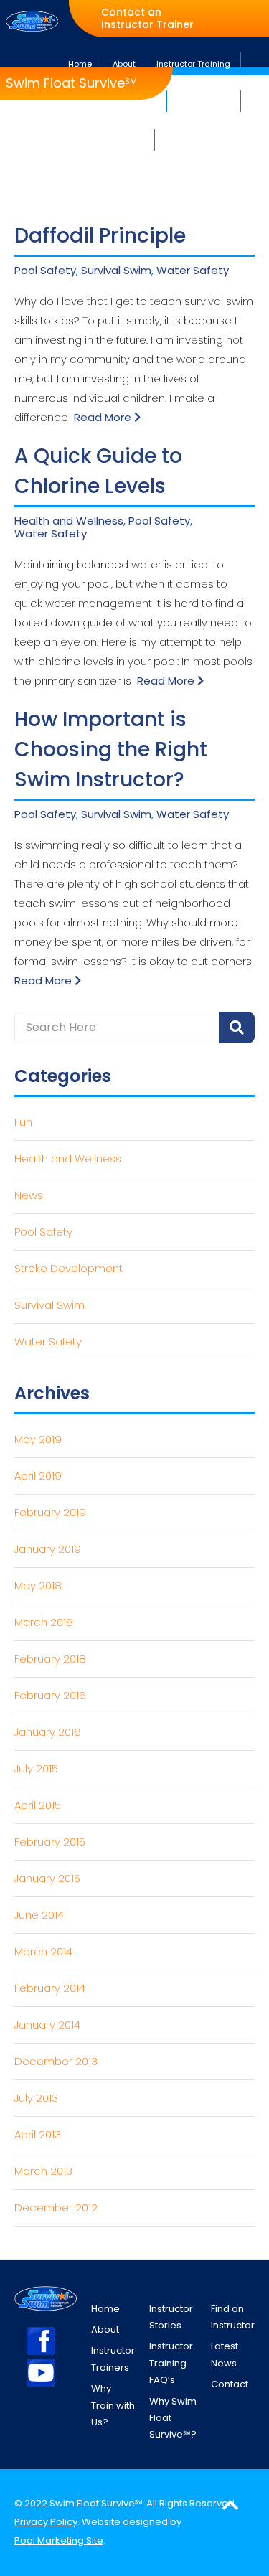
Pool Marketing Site (59, 2540)
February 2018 (50, 1659)
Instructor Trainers (113, 2359)
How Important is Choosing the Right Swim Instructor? (111, 749)
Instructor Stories (171, 2317)
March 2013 (43, 2171)
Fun (23, 1122)
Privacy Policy (46, 2522)
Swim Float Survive (71, 83)
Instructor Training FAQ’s (171, 2363)
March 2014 (43, 1951)
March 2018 (44, 1622)
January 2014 (47, 2025)
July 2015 (36, 1768)
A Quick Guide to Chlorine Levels (98, 471)
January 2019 (48, 1549)
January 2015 (47, 1878)
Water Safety (193, 271)
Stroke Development (69, 1268)
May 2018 (38, 1585)
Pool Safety (45, 271)
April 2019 (38, 1476)
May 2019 (38, 1439)
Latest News (225, 2354)
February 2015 (50, 1842)
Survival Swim (116, 271)
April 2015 (38, 1805)
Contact (230, 2384)
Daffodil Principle (100, 236)
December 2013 (56, 2061)
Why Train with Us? (113, 2405)
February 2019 (50, 1512)
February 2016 (50, 1695)
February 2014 (50, 1988)
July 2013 (36, 2098)
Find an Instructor (233, 2317)
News (29, 1195)
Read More (104, 417)
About (105, 2330)
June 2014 (39, 1915)
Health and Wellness (69, 521)
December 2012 (56, 2208)
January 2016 (48, 1732)
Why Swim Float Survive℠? (173, 2418)
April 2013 (38, 2134)
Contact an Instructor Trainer (147, 19)
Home (105, 2309)
